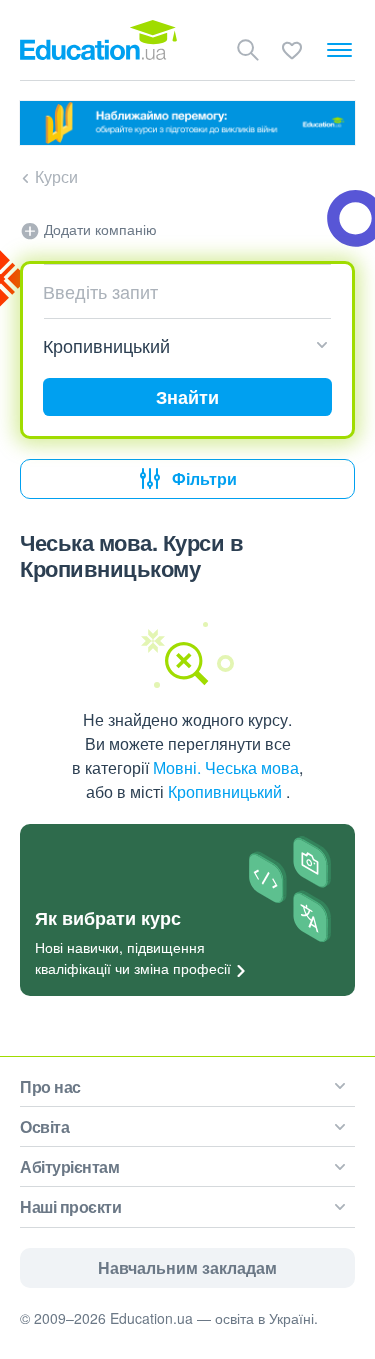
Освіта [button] (44, 1126)
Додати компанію (98, 229)
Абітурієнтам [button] (69, 1166)
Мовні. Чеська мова (226, 767)
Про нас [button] (50, 1086)
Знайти (187, 397)
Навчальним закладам (187, 1267)
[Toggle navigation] (339, 50)
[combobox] (180, 291)
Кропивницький (227, 791)
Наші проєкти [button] (70, 1206)
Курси (56, 176)
